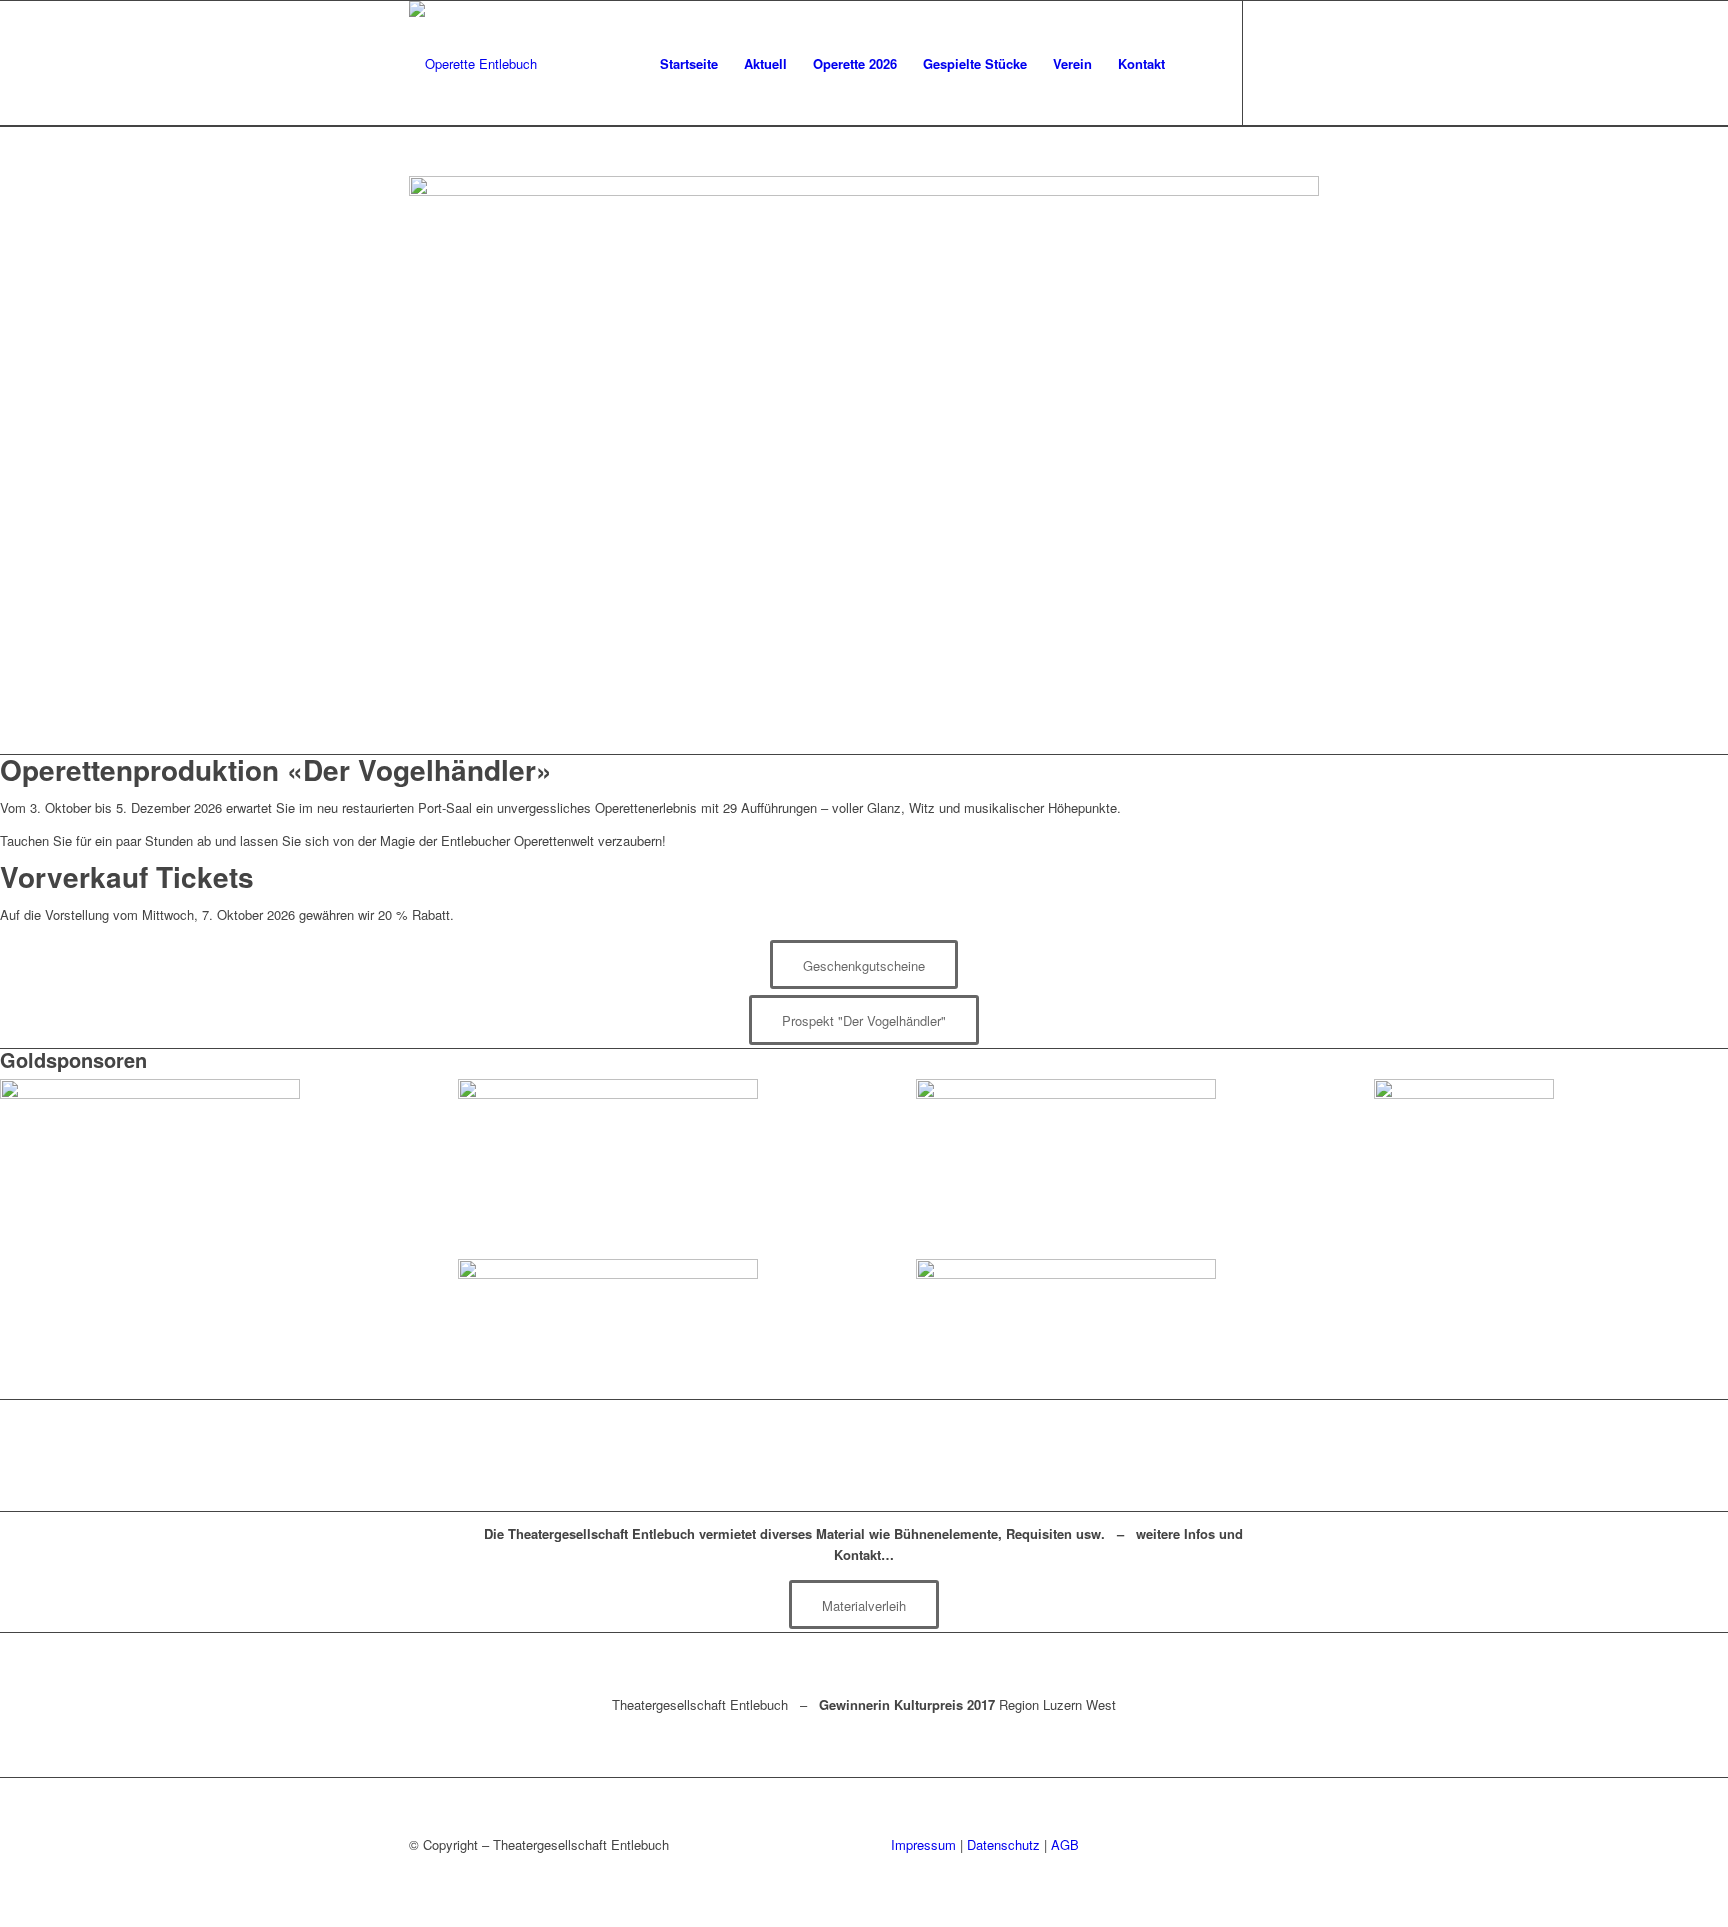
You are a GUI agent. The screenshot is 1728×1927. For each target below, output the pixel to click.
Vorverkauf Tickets (127, 876)
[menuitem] (689, 63)
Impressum (923, 1844)
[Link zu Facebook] (1274, 63)
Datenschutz (1003, 1844)
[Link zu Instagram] (1304, 63)
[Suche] (1197, 63)
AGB (1065, 1844)
